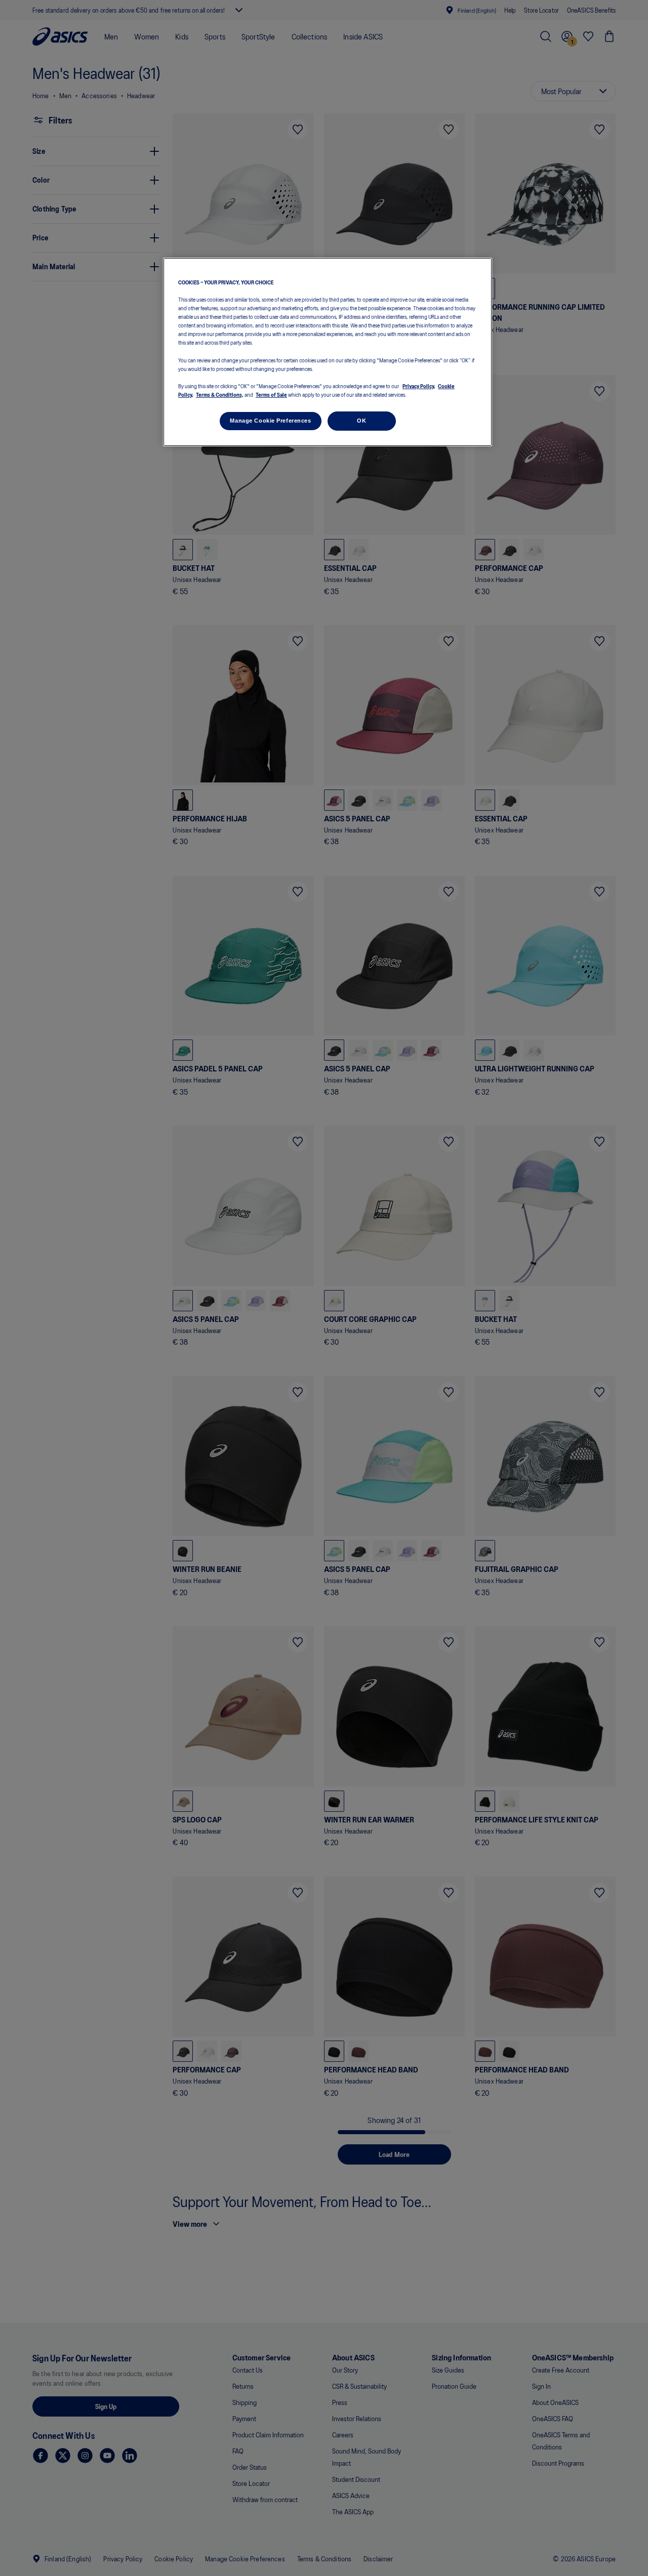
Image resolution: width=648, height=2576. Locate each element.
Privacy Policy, (419, 386)
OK (361, 421)
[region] (328, 352)
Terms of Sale (271, 394)
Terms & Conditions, (220, 394)
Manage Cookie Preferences (270, 421)
